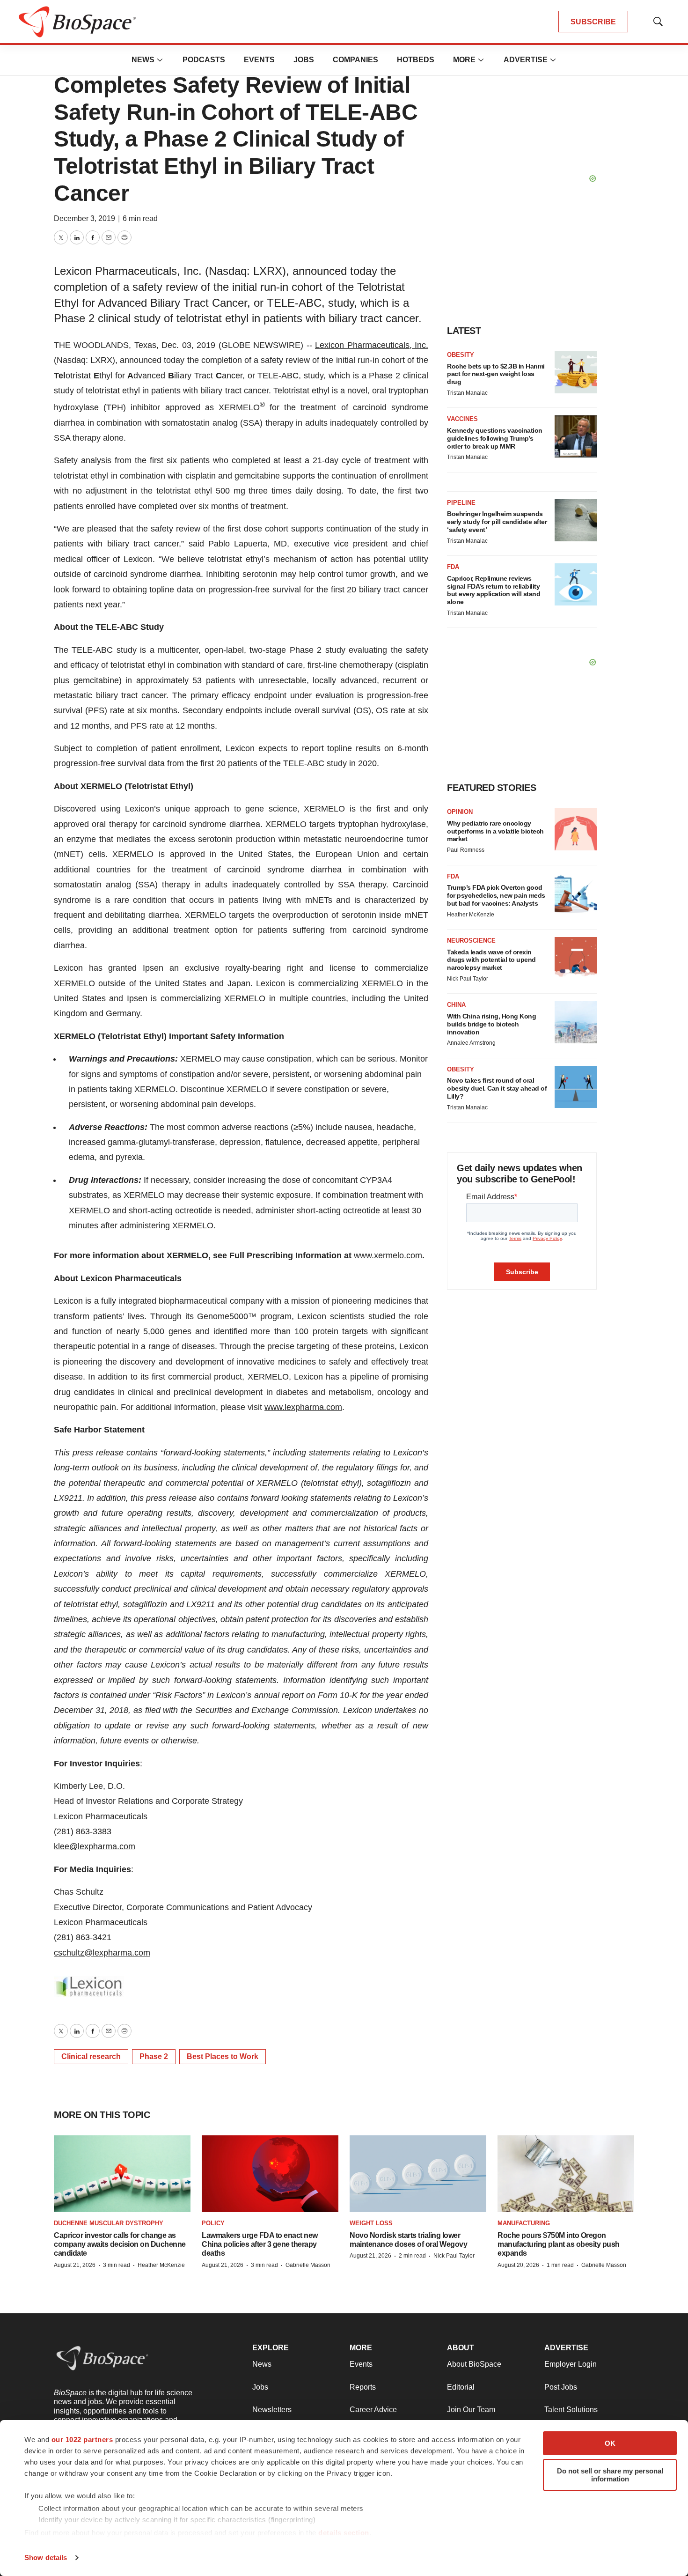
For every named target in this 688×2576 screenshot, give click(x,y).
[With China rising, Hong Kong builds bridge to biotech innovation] (576, 1022)
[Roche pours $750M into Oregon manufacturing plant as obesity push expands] (566, 2174)
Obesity (461, 355)
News (143, 60)
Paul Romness (466, 850)
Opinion (460, 812)
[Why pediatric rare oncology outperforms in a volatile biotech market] (576, 829)
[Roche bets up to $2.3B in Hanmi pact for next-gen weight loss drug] (576, 372)
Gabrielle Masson (308, 2265)
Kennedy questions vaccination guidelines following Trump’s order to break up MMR (495, 438)
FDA (453, 567)
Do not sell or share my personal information (610, 2475)
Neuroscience (471, 941)
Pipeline (461, 503)
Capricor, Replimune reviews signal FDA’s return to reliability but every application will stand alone (494, 590)
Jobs (304, 60)
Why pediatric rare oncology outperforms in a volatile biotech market (495, 831)
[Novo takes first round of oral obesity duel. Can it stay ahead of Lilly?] (576, 1087)
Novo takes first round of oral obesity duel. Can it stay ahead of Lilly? (497, 1088)
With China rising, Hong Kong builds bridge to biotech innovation (491, 1024)
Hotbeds (416, 60)
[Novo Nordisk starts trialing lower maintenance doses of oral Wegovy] (418, 2174)
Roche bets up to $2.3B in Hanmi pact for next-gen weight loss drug (496, 374)
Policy (213, 2223)
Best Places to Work (223, 2056)
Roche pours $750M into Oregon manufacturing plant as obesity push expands (559, 2244)
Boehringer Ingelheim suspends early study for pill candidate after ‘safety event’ (497, 522)
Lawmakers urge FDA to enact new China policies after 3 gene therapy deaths (260, 2244)
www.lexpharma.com (303, 1407)
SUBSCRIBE (593, 22)
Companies (355, 60)
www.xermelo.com (388, 1255)
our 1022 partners (82, 2439)
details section (344, 2533)
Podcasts (204, 60)
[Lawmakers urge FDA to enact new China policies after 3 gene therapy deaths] (270, 2174)
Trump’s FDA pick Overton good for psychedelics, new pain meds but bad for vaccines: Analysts (496, 895)
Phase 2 (154, 2056)
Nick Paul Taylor (468, 979)
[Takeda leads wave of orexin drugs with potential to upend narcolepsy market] (576, 958)
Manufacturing (524, 2223)
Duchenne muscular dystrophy (109, 2223)
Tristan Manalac (467, 393)
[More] (160, 60)
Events (259, 60)
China (456, 1005)
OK (610, 2443)
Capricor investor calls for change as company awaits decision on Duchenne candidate (120, 2244)
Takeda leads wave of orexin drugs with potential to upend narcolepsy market (491, 960)
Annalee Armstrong (471, 1043)
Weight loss (371, 2223)
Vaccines (462, 419)
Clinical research (91, 2056)
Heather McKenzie (471, 915)
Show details (46, 2558)
